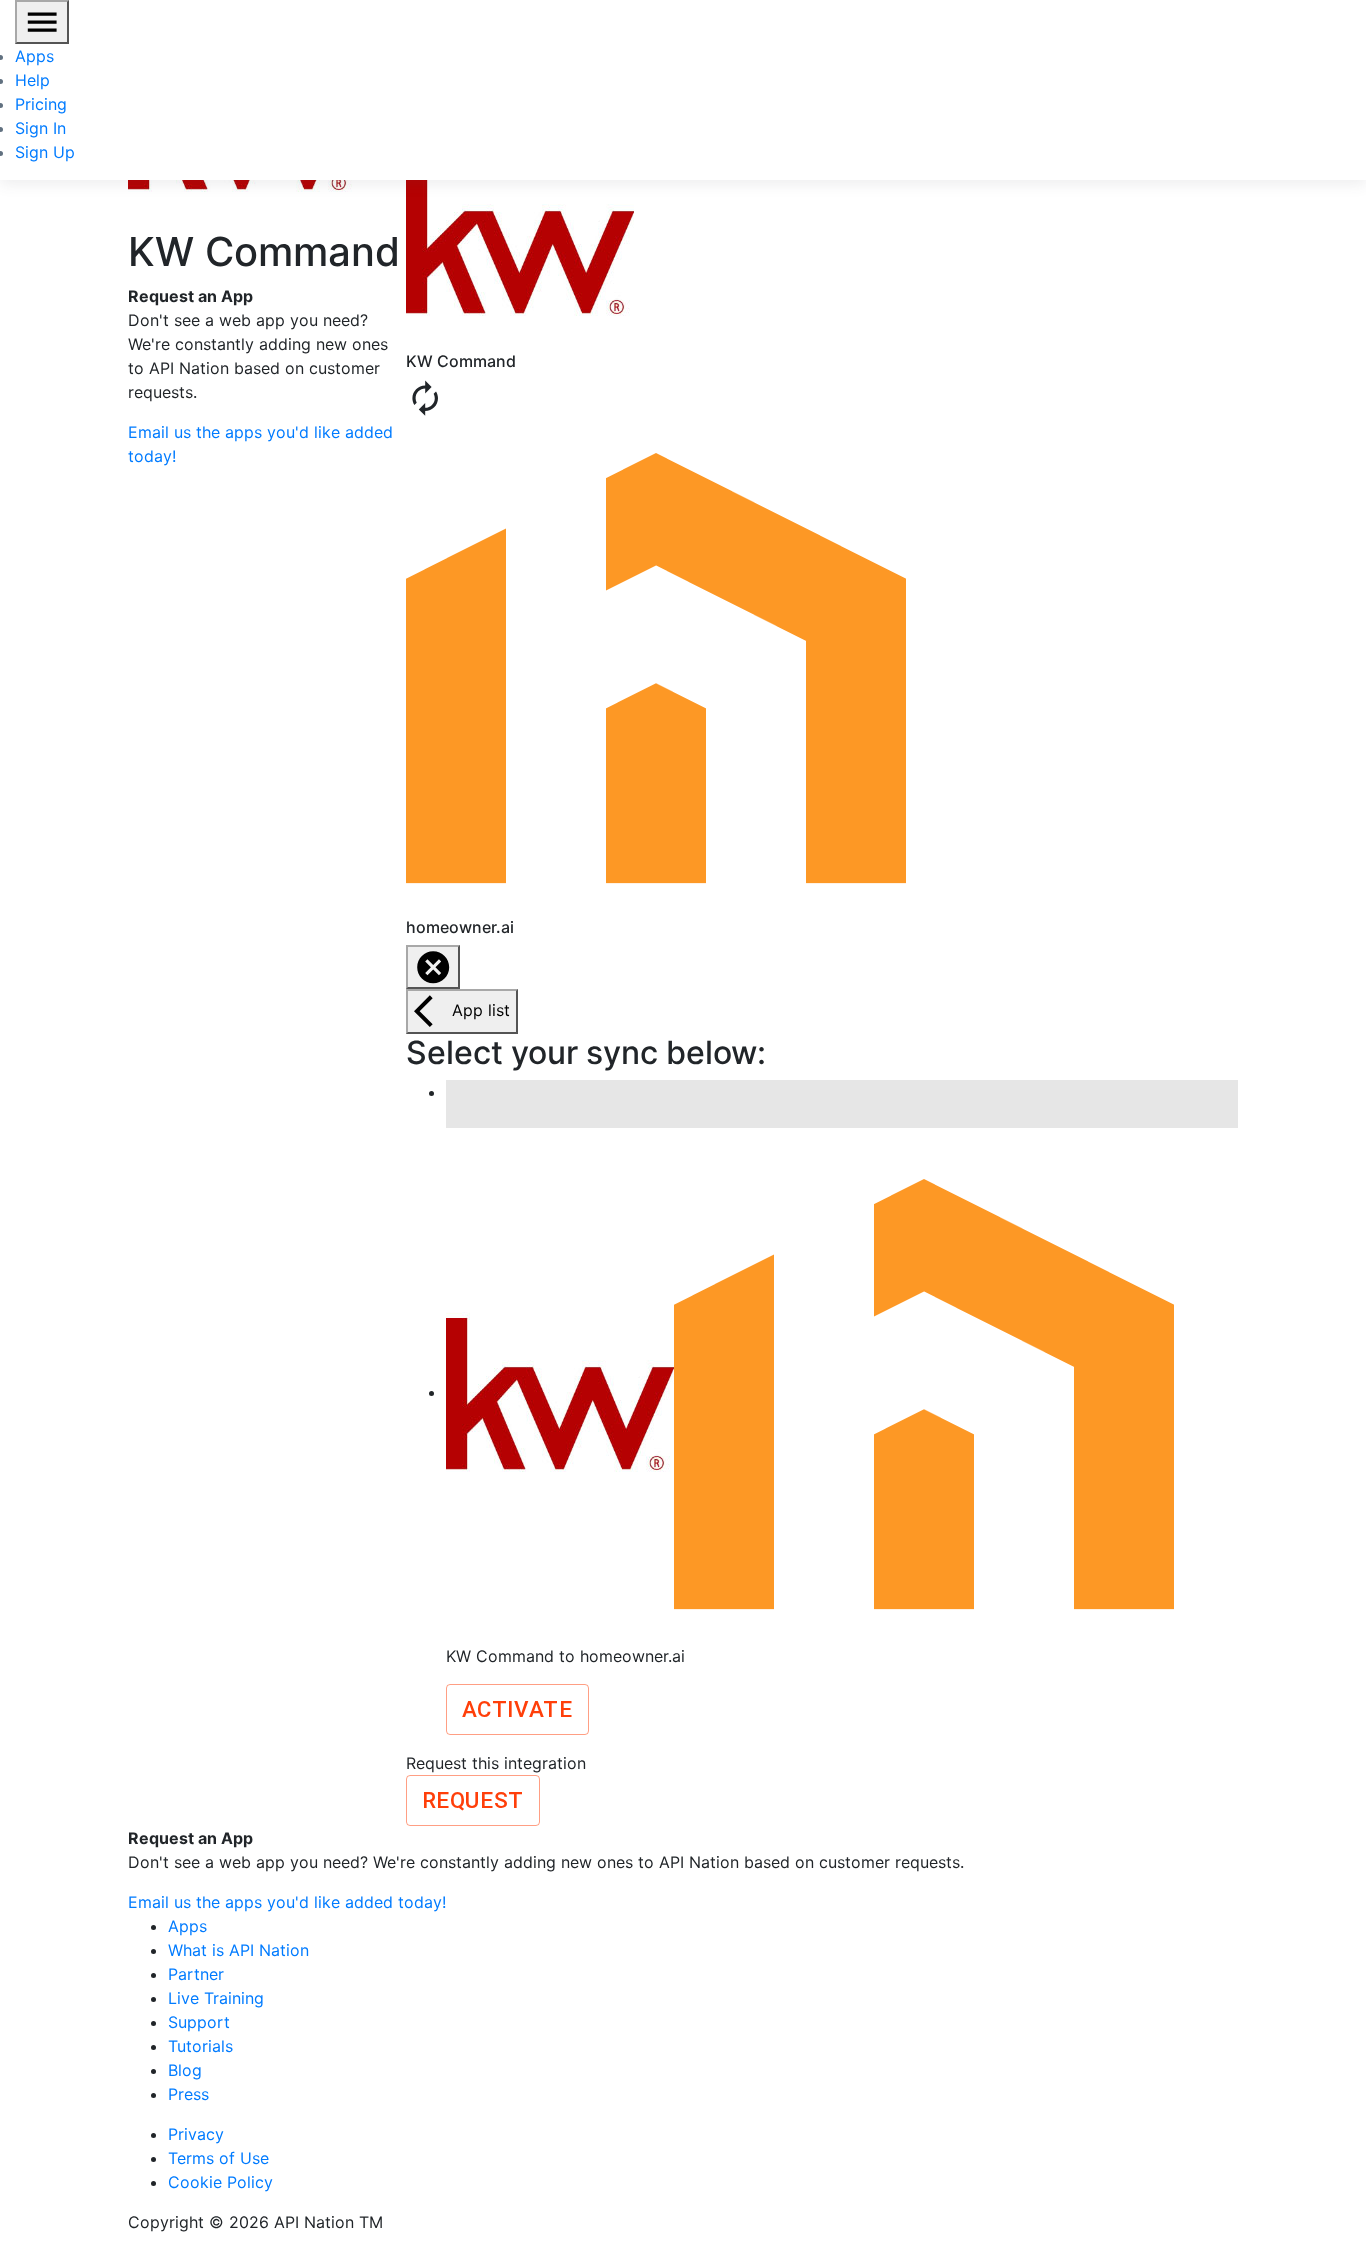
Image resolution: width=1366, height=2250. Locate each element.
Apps (34, 56)
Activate (517, 1709)
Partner (196, 1974)
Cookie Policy (220, 2182)
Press (188, 2094)
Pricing (41, 104)
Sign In (40, 128)
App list (481, 1010)
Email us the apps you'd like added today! (287, 1902)
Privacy (196, 2134)
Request (473, 1800)
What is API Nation (238, 1950)
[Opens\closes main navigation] (42, 22)
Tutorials (200, 2046)
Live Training (216, 1998)
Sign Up (45, 152)
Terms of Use (218, 2158)
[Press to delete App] (433, 967)
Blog (185, 2070)
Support (199, 2022)
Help (32, 80)
